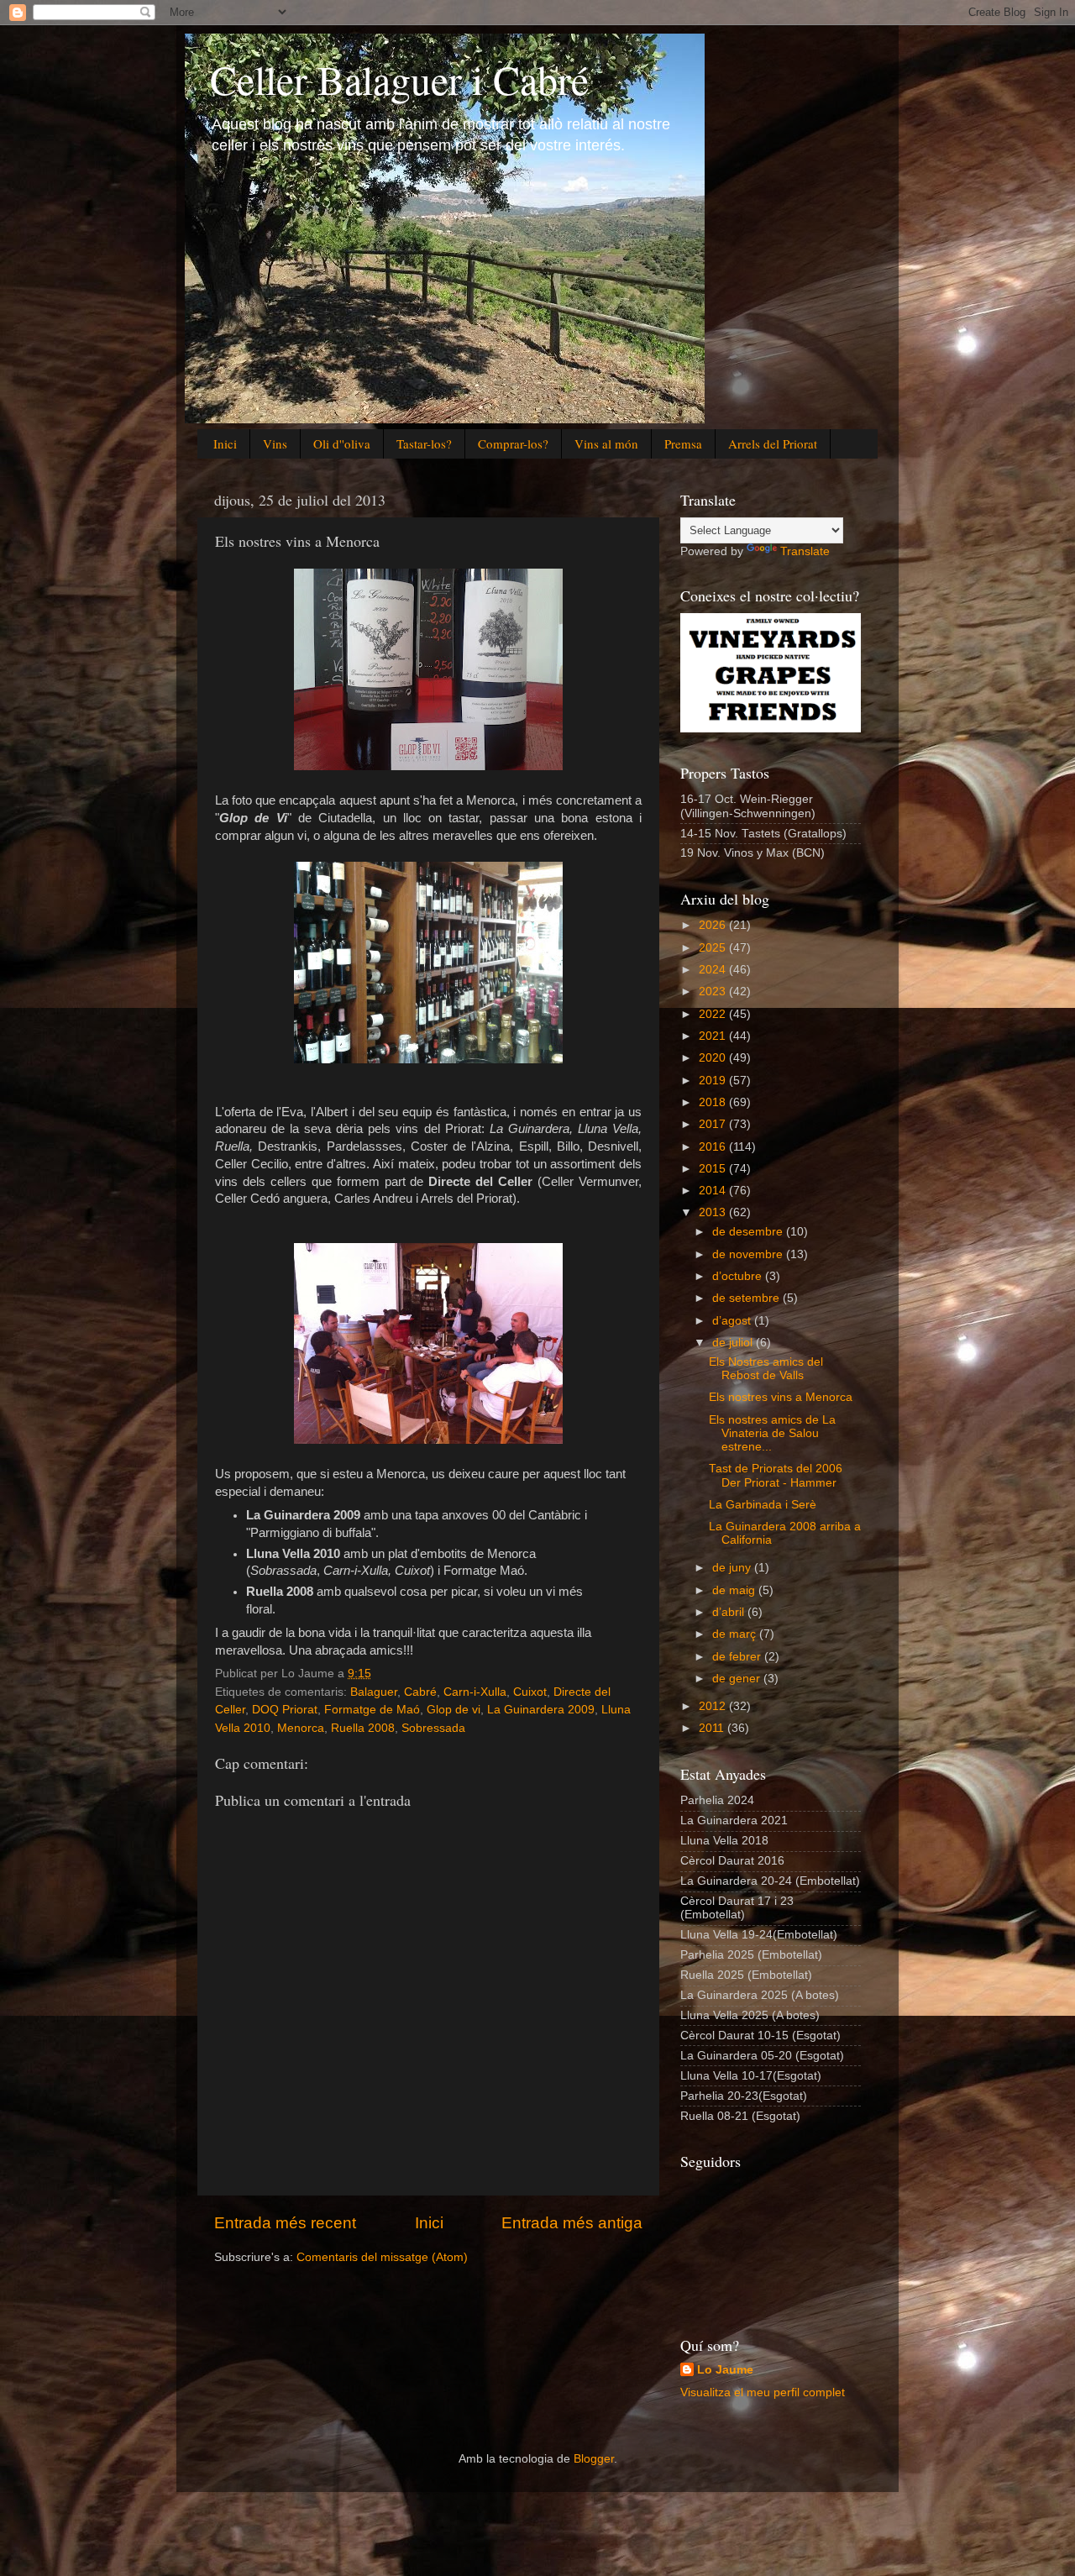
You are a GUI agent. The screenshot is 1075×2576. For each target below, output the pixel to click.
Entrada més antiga (572, 2223)
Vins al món (606, 443)
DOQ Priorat (285, 1710)
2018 (714, 1102)
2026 (714, 925)
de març (736, 1634)
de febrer (738, 1657)
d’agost (733, 1321)
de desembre (749, 1232)
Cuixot (530, 1692)
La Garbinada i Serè (763, 1505)
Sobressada (433, 1728)
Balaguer (374, 1692)
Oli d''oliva (342, 443)
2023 (714, 992)
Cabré (420, 1692)
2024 (714, 970)
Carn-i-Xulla (475, 1692)
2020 (714, 1058)
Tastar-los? (424, 443)
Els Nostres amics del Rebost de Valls (766, 1369)
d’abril (730, 1612)
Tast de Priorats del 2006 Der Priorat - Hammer (776, 1475)
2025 (714, 948)
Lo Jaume (725, 2370)
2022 (714, 1014)
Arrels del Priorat (773, 443)
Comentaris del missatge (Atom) (382, 2257)
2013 (714, 1212)
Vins (275, 443)
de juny (733, 1568)
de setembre (747, 1298)
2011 (713, 1728)
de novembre (749, 1254)
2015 (714, 1169)
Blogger (594, 2459)
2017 (714, 1124)
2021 (714, 1036)
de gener (738, 1679)
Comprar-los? (513, 443)
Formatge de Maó (372, 1710)
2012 (714, 1706)
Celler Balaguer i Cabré (399, 79)
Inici (225, 443)
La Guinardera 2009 (541, 1710)
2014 (714, 1191)
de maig (735, 1590)
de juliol (734, 1343)
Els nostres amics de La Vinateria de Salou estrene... (772, 1433)
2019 (714, 1081)
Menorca (301, 1728)
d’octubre (739, 1276)
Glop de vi (454, 1710)
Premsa (683, 443)
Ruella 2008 (363, 1728)
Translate (805, 551)
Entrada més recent (285, 2223)
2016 (714, 1147)
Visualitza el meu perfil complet (763, 2392)
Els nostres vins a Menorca (781, 1397)
